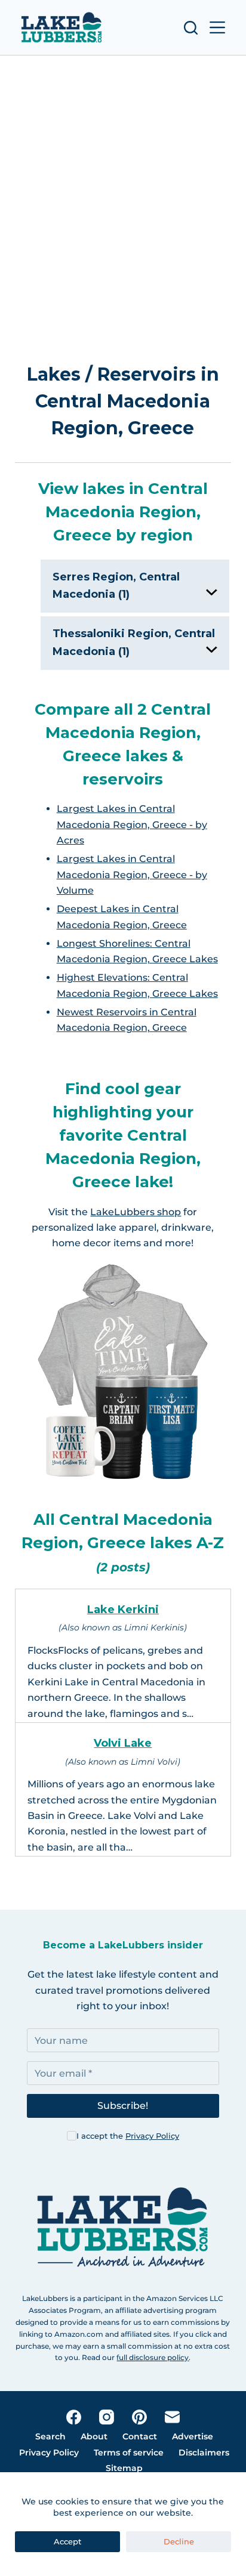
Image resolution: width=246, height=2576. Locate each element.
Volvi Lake (123, 1743)
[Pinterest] (139, 2417)
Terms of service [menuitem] (129, 2453)
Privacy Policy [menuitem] (49, 2453)
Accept (67, 2541)
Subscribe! (123, 2106)
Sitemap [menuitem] (124, 2468)
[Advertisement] (123, 193)
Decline (179, 2541)
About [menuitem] (94, 2436)
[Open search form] (191, 28)
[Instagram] (107, 2417)
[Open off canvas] (217, 27)
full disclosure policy (153, 2357)
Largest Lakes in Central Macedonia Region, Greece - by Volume (132, 875)
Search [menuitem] (50, 2436)
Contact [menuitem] (140, 2436)
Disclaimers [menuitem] (204, 2453)
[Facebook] (74, 2417)
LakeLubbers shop (136, 1212)
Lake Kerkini (123, 1610)
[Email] (172, 2417)
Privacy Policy (152, 2136)
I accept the (128, 2136)
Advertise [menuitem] (193, 2436)
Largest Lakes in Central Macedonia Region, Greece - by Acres (132, 824)
